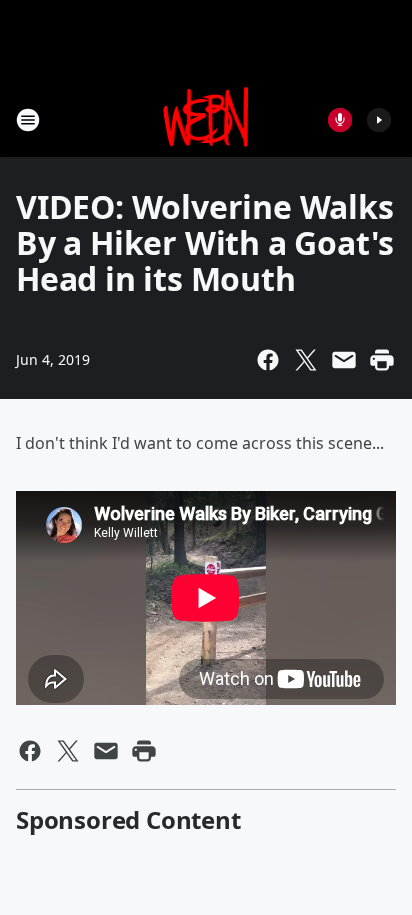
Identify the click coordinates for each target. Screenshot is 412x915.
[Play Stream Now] (379, 120)
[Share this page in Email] (344, 360)
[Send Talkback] (340, 120)
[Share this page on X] (306, 360)
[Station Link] (206, 119)
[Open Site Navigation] (28, 120)
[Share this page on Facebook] (268, 360)
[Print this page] (382, 360)
